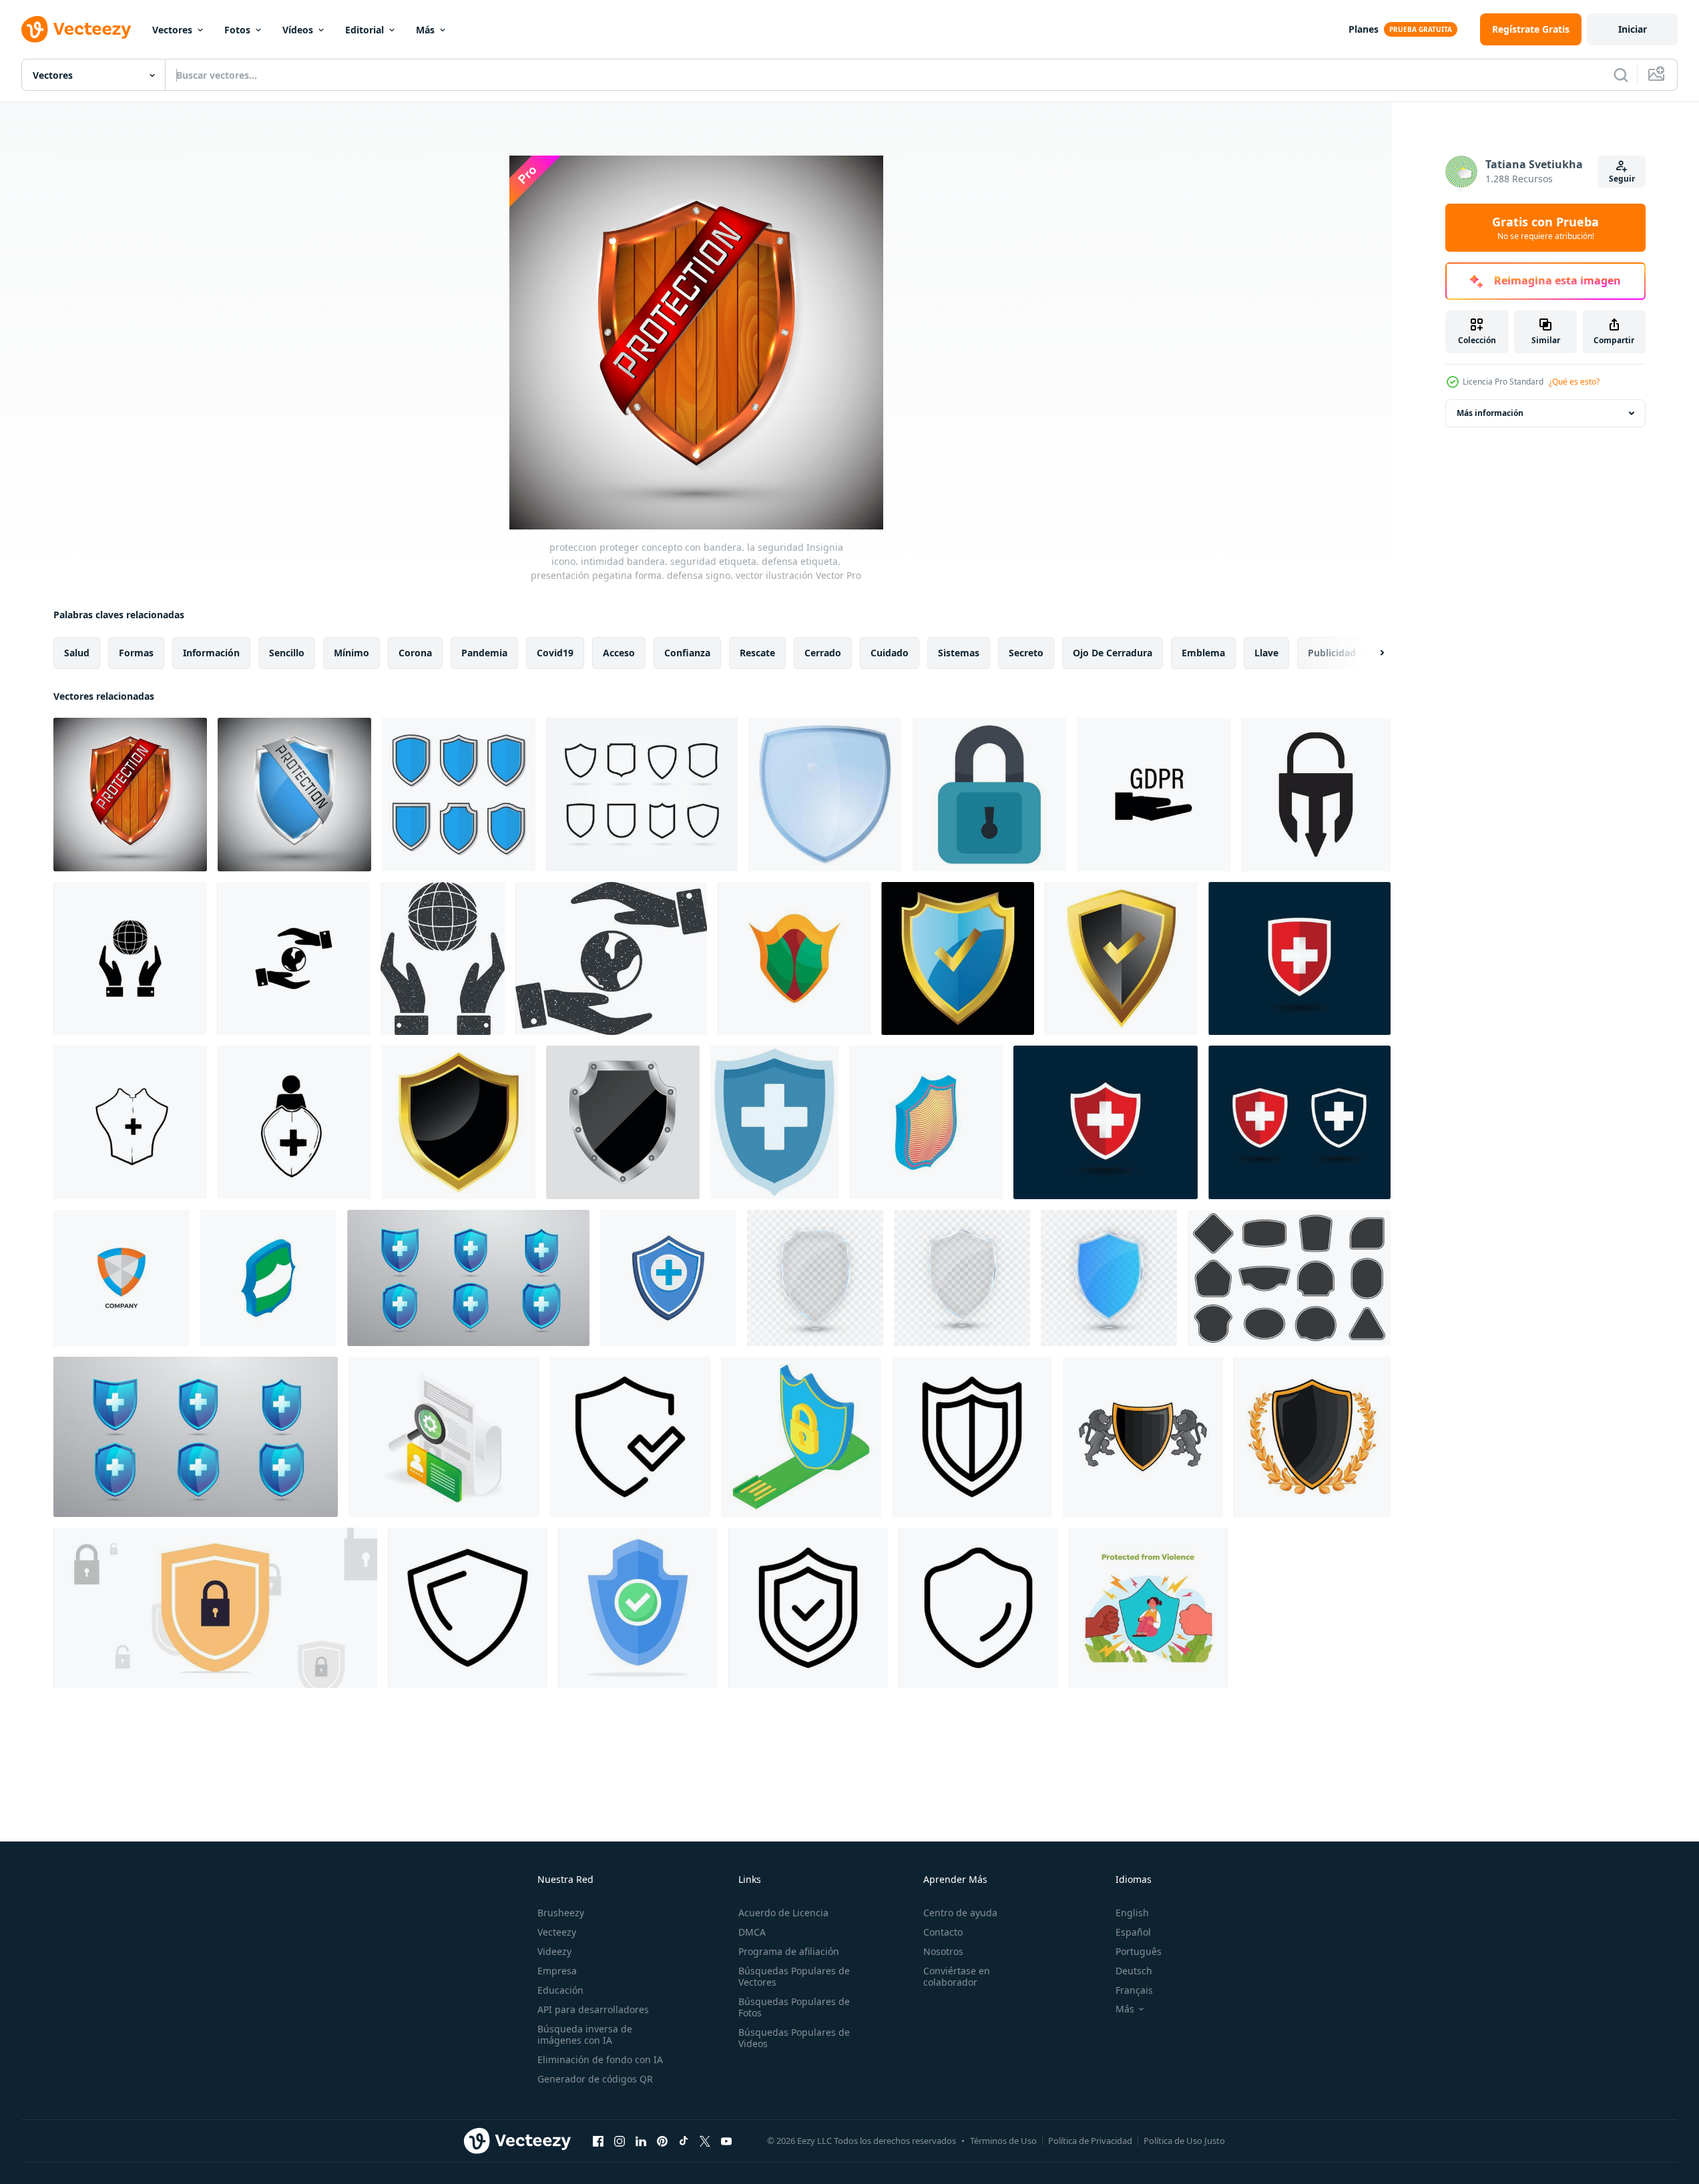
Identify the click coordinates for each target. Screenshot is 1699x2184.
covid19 (555, 653)
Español (1133, 1932)
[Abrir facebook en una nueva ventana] (598, 2141)
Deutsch (1134, 1971)
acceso (619, 653)
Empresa (557, 1971)
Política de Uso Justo (1184, 2141)
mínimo (351, 653)
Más (425, 30)
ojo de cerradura (1113, 653)
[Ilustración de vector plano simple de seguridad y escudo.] (215, 1608)
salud (77, 653)
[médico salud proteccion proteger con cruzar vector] (668, 1278)
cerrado (823, 653)
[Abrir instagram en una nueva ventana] (620, 2141)
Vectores (172, 30)
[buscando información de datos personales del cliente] (444, 1437)
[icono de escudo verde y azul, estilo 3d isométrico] (268, 1278)
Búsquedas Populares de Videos (794, 2038)
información (211, 653)
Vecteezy (557, 1932)
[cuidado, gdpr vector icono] (1154, 795)
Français (1134, 1990)
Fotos (237, 30)
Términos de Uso (1003, 2141)
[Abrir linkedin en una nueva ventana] (641, 2141)
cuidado (890, 653)
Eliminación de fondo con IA (600, 2059)
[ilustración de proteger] (1143, 1437)
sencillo (287, 653)
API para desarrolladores (593, 2009)
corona (415, 653)
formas (136, 653)
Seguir (1622, 179)
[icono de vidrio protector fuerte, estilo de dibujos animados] (825, 795)
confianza (687, 653)
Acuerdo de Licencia (783, 1913)
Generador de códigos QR (595, 2079)
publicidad (1332, 653)
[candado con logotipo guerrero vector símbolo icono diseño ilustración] (1316, 795)
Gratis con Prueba (1545, 228)
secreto (1026, 653)
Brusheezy (561, 1913)
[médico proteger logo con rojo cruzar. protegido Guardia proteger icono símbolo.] (1299, 958)
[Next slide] (1371, 653)
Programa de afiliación (789, 1951)
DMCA (752, 1932)
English (1132, 1913)
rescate (757, 653)
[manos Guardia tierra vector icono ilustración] (130, 958)
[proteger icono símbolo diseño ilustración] (630, 1437)
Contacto (943, 1932)
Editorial (365, 30)
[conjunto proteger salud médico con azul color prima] (468, 1278)
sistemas (959, 653)
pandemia (484, 653)
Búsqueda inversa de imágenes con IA (585, 2034)
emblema (1203, 653)
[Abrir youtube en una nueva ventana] (726, 2141)
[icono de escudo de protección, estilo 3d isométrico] (926, 1122)
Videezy (554, 1951)
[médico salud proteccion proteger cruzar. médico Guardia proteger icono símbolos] (1106, 1122)
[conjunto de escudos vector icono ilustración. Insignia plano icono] (459, 795)
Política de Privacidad (1090, 2141)
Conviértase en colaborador (957, 1976)
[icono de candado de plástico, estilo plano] (989, 795)
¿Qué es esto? (1574, 382)
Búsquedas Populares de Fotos (794, 2007)
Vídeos (298, 30)
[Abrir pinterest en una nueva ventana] (662, 2141)
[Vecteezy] (76, 29)
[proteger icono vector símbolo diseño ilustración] (468, 1608)
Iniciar (1633, 29)
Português (1139, 1951)
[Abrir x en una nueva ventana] (705, 2141)
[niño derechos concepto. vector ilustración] (1149, 1608)
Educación (560, 1990)
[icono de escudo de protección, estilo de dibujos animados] (794, 958)
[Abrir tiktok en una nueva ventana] (684, 2141)
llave (1266, 653)
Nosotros (943, 1951)
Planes (1364, 29)
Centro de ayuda (960, 1913)
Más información (1490, 413)
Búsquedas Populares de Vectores (794, 1976)
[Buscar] (1621, 75)
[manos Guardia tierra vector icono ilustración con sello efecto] (443, 958)
